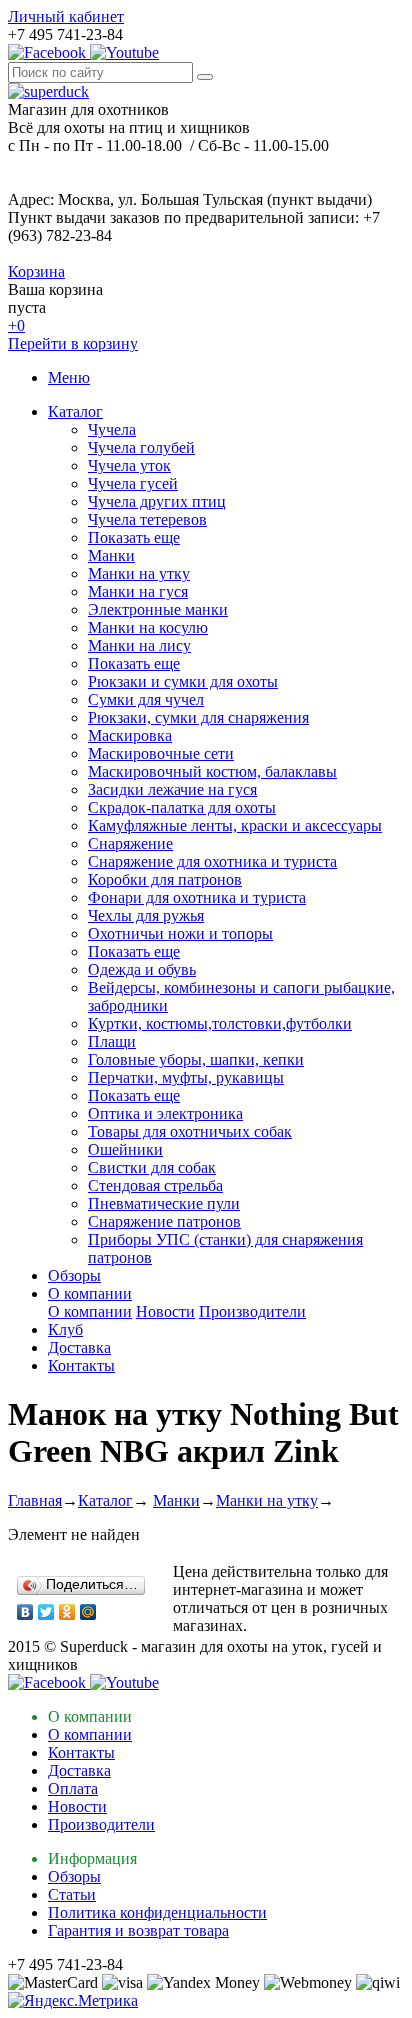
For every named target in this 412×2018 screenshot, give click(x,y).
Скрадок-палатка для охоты (182, 807)
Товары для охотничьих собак (190, 1131)
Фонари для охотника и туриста (197, 897)
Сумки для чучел (146, 699)
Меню (69, 377)
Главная (35, 1500)
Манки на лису (139, 645)
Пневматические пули (164, 1203)
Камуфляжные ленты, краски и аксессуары (235, 825)
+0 (16, 325)
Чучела (112, 429)
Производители (252, 1311)
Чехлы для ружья (146, 915)
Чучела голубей (141, 447)
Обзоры (74, 1275)
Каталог (75, 411)
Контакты (81, 1365)
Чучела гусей (133, 483)
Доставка (79, 1347)
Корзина (36, 271)
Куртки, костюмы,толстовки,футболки (220, 1023)
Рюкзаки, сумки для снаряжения (198, 717)
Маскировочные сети (161, 753)
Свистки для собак (152, 1167)
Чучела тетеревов (147, 519)
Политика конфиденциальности (157, 1912)
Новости (165, 1311)
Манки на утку (139, 573)
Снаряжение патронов (164, 1221)
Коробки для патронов (165, 879)
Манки (111, 555)
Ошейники (125, 1149)
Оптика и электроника (165, 1113)
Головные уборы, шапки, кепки (196, 1059)
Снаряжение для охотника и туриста (212, 861)
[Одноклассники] (67, 1612)
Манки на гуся (138, 591)
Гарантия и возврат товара (138, 1930)
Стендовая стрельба (155, 1185)
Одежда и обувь (142, 969)
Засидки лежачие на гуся (172, 789)
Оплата (73, 1788)
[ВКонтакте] (25, 1612)
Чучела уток (129, 465)
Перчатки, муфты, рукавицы (186, 1077)
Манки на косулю (148, 627)
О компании (90, 1293)
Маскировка (130, 735)
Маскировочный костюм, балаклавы (212, 771)
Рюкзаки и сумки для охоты (183, 681)
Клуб (65, 1329)
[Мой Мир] (88, 1612)
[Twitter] (46, 1612)
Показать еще (134, 537)
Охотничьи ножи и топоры (180, 933)
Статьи (72, 1894)
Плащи (112, 1041)
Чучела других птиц (157, 501)
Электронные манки (158, 609)
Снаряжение (130, 843)
